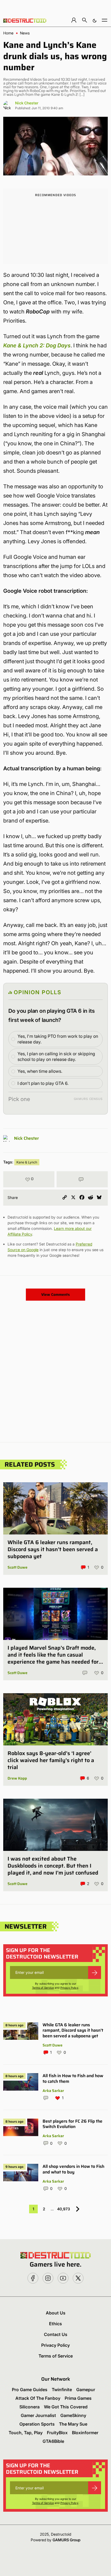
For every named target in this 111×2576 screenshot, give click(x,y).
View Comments (55, 1294)
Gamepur (86, 2390)
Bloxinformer (85, 2433)
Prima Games (78, 2398)
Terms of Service (43, 1988)
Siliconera (30, 2407)
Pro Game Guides (30, 2390)
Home (8, 33)
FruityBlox (57, 2433)
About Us (56, 2313)
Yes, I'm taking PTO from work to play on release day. (58, 1039)
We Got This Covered (66, 2407)
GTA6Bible (53, 2441)
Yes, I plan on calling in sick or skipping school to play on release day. (56, 1056)
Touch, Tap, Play (26, 2433)
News (25, 33)
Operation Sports (37, 2424)
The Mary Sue (73, 2424)
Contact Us (56, 2334)
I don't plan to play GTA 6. (43, 1083)
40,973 (64, 2209)
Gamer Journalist (38, 2415)
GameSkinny (73, 2415)
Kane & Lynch (27, 1162)
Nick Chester (27, 103)
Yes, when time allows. (40, 1071)
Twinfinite (62, 2390)
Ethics (55, 2324)
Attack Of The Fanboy (38, 2398)
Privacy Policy (69, 1988)
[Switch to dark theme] (95, 20)
